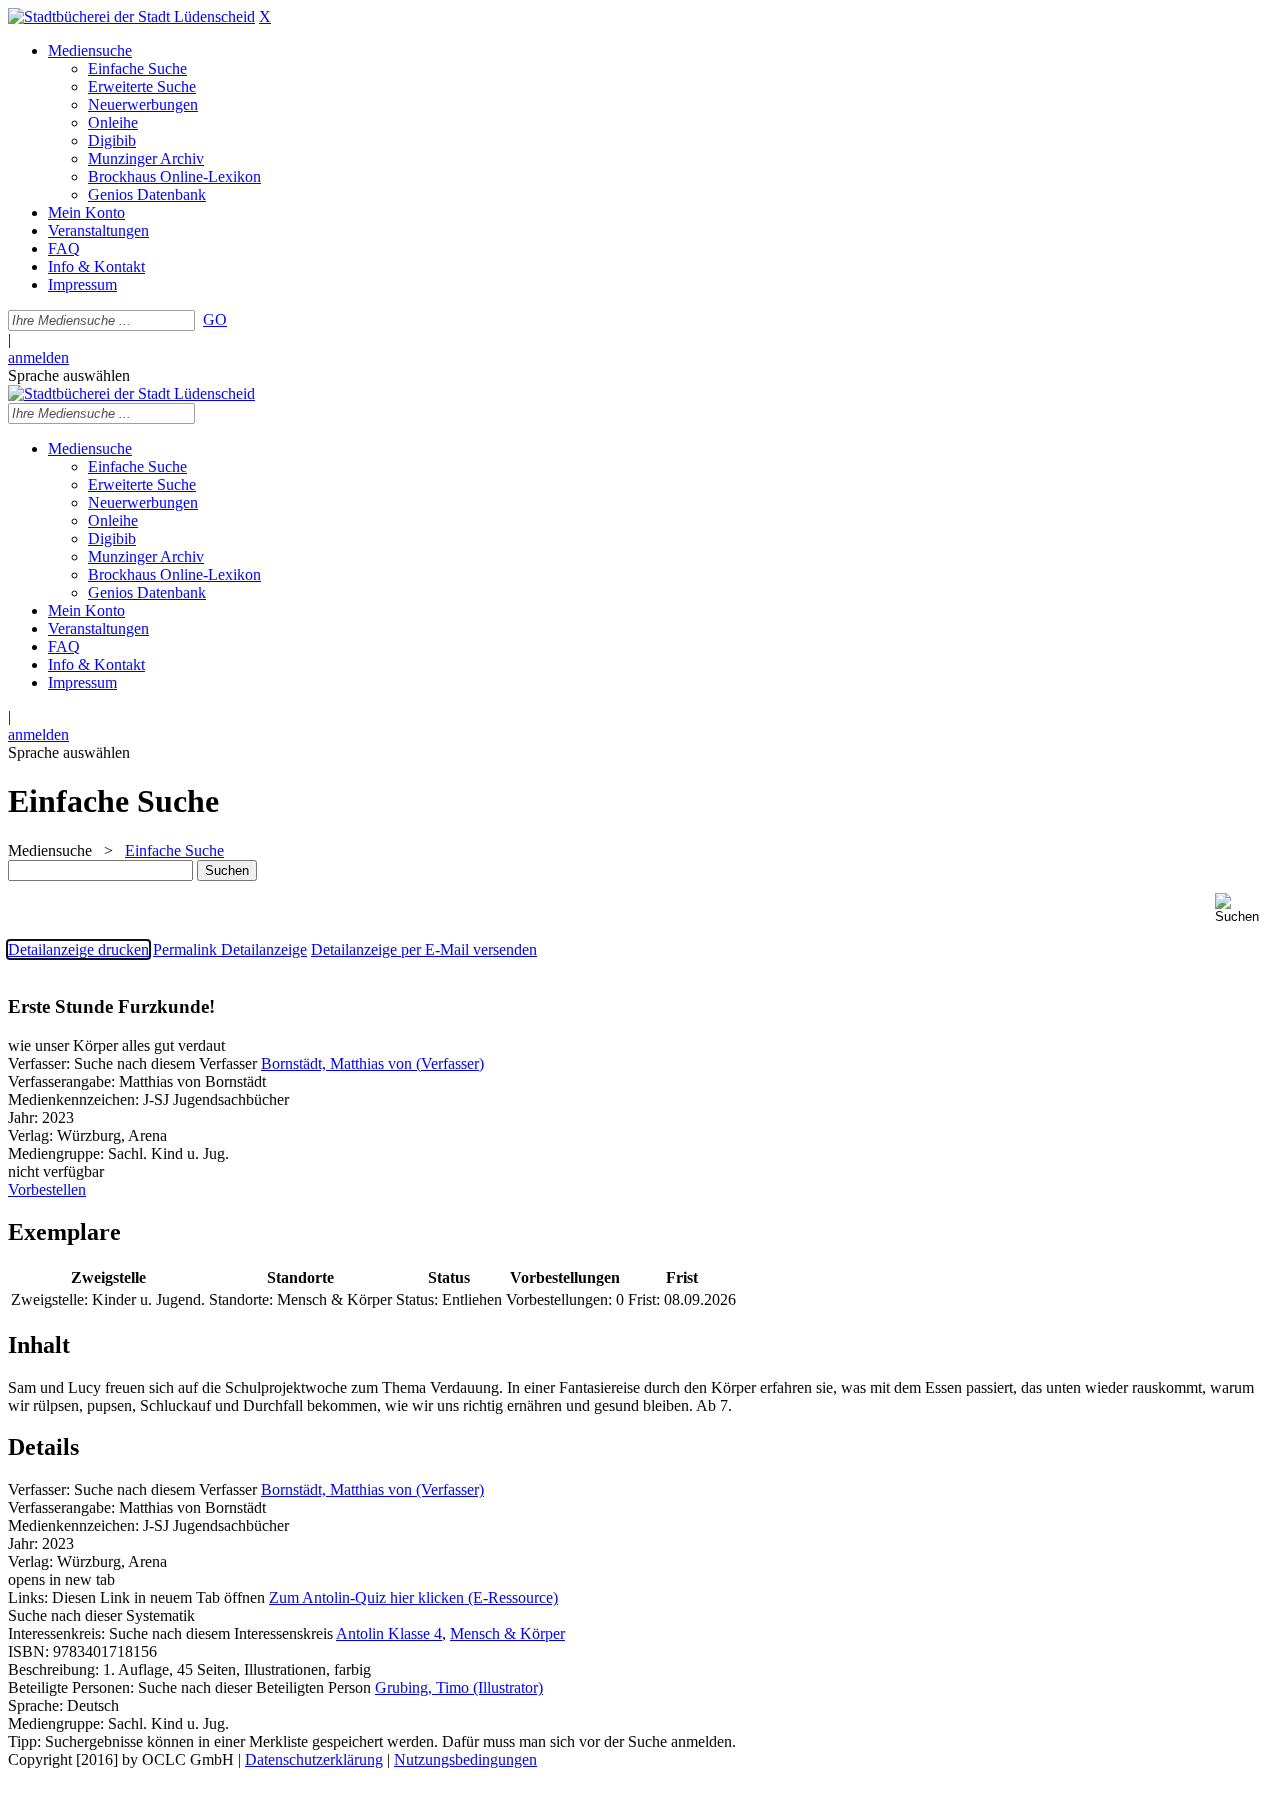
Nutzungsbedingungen (465, 1759)
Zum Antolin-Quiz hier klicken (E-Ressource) (413, 1597)
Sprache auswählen (69, 375)
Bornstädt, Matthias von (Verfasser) (372, 1063)
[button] (1243, 908)
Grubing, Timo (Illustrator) (459, 1687)
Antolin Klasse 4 (389, 1633)
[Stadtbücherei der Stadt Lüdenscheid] (131, 16)
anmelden (38, 357)
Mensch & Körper (507, 1633)
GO (215, 319)
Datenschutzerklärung (314, 1759)
